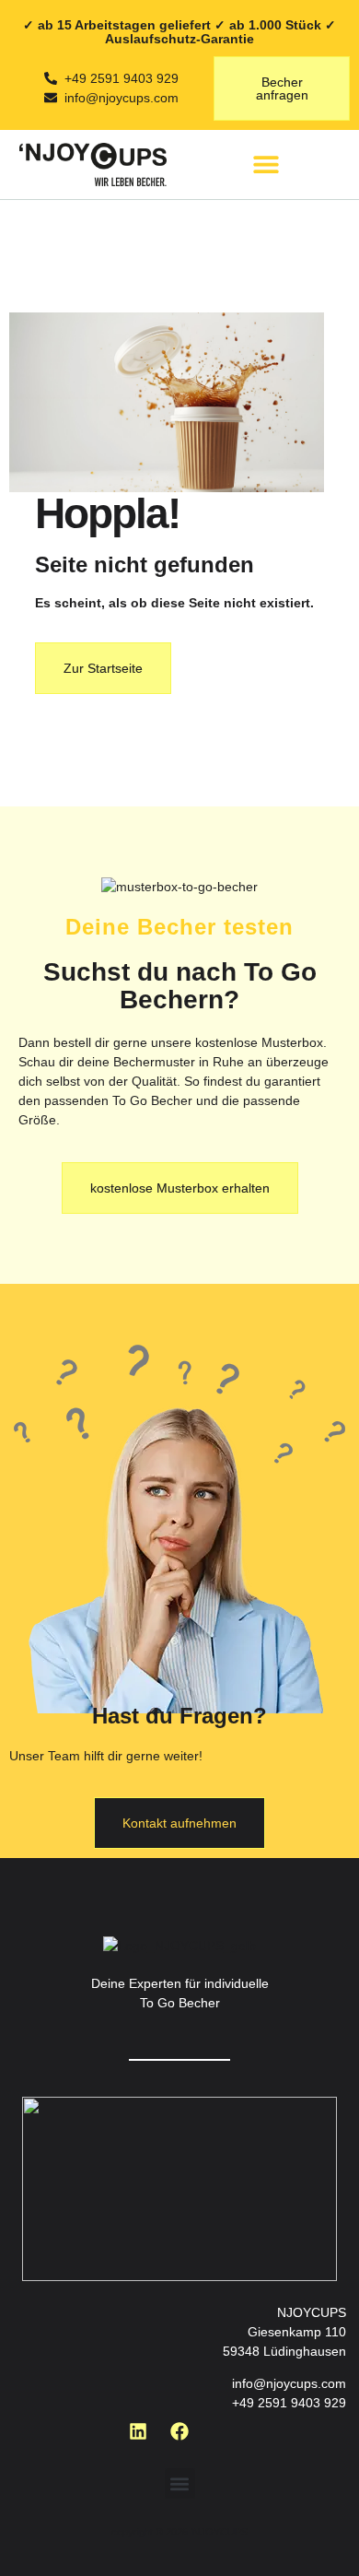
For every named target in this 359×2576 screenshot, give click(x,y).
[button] (266, 165)
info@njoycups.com (289, 2383)
